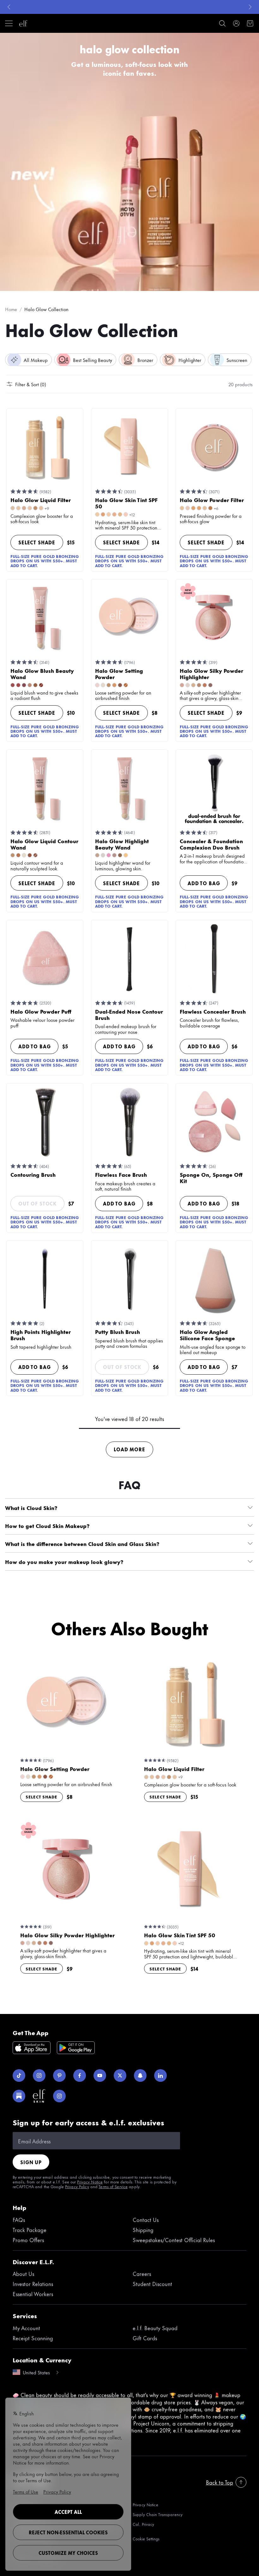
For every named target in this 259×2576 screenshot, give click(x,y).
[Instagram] (39, 2076)
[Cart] (250, 23)
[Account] (236, 23)
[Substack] (19, 2096)
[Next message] (250, 7)
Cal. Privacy (143, 2524)
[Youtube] (100, 2076)
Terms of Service (113, 2186)
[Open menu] (9, 23)
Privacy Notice (90, 2182)
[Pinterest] (59, 2076)
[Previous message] (9, 7)
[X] (120, 2076)
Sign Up (31, 2162)
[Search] (222, 23)
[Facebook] (80, 2076)
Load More (129, 1449)
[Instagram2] (59, 2096)
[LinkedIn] (160, 2076)
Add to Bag (204, 883)
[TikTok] (19, 2076)
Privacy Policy (77, 2186)
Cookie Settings (146, 2539)
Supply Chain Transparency (158, 2514)
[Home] (23, 23)
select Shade (37, 542)
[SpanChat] (140, 2076)
